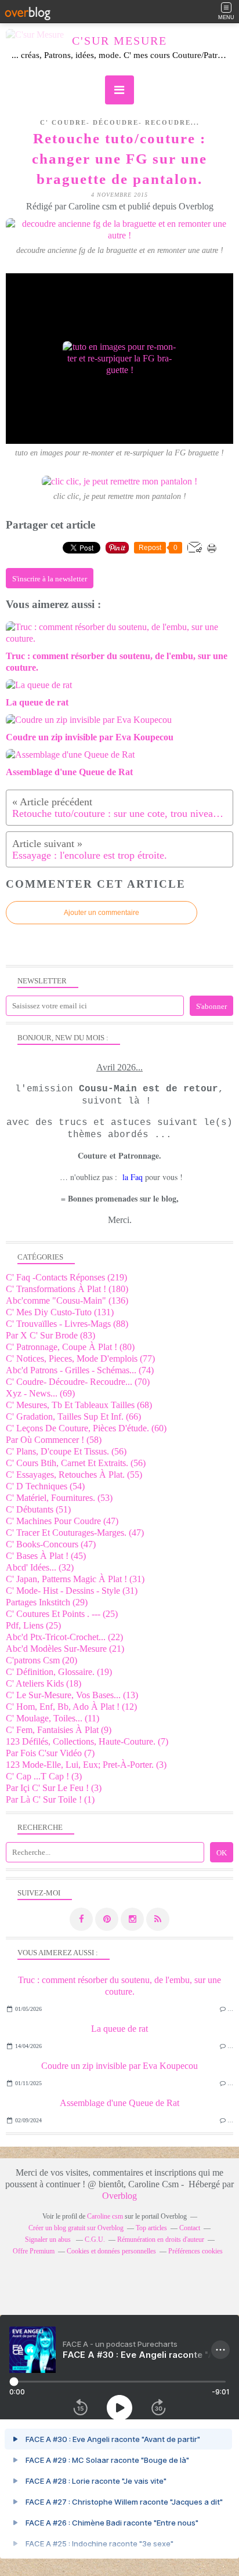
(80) (70, 1347)
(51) (38, 1509)
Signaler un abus (49, 2239)
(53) (59, 1498)
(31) (75, 1579)
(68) (79, 1405)
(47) (62, 1521)
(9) (59, 1730)
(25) (62, 1614)
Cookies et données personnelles (111, 2251)
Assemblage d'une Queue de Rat (119, 2103)
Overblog (119, 2196)
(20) (41, 1660)
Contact (190, 2228)
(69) (40, 1393)
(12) (71, 1707)
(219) (66, 1277)
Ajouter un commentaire (102, 913)
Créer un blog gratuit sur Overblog (76, 2228)
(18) (44, 1683)
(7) (87, 1741)
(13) (72, 1695)
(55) (74, 1475)
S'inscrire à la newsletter (50, 579)
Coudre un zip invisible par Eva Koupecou (119, 2066)
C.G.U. (95, 2239)
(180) (67, 1289)
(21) (65, 1649)
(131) (60, 1312)
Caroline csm (105, 2216)
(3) (86, 1765)
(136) (67, 1300)
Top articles (151, 2228)
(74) (80, 1370)
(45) (46, 1556)
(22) (64, 1637)
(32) (40, 1567)
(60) (86, 1428)
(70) (78, 1382)
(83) (50, 1335)
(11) (52, 1718)
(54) (45, 1486)
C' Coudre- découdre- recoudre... (120, 122)
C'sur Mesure (119, 41)
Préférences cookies (195, 2251)
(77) (80, 1358)
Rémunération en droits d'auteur (161, 2239)
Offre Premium (34, 2251)
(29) (47, 1602)
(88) (67, 1324)
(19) (59, 1672)
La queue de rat (119, 2029)
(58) (54, 1440)
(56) (66, 1451)
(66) (73, 1417)
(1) (50, 1799)
